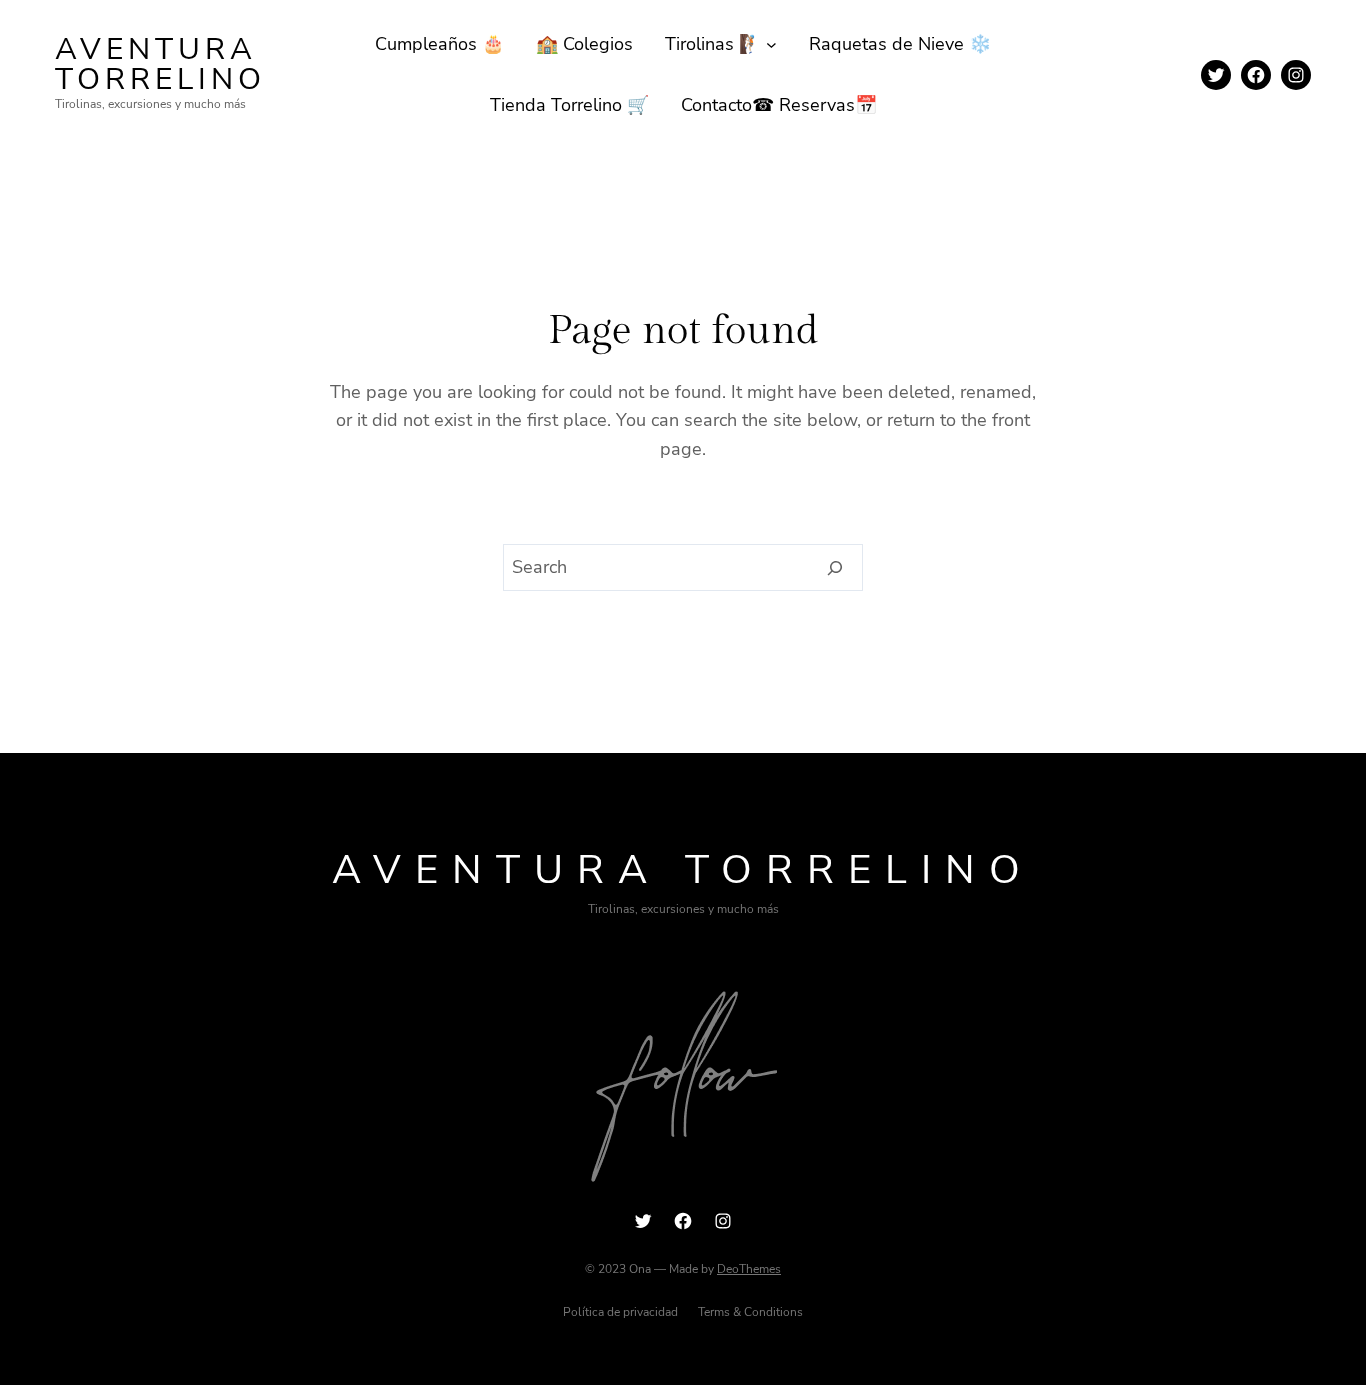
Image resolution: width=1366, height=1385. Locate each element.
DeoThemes (749, 1269)
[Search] (835, 568)
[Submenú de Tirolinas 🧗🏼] (771, 44)
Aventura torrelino (160, 64)
